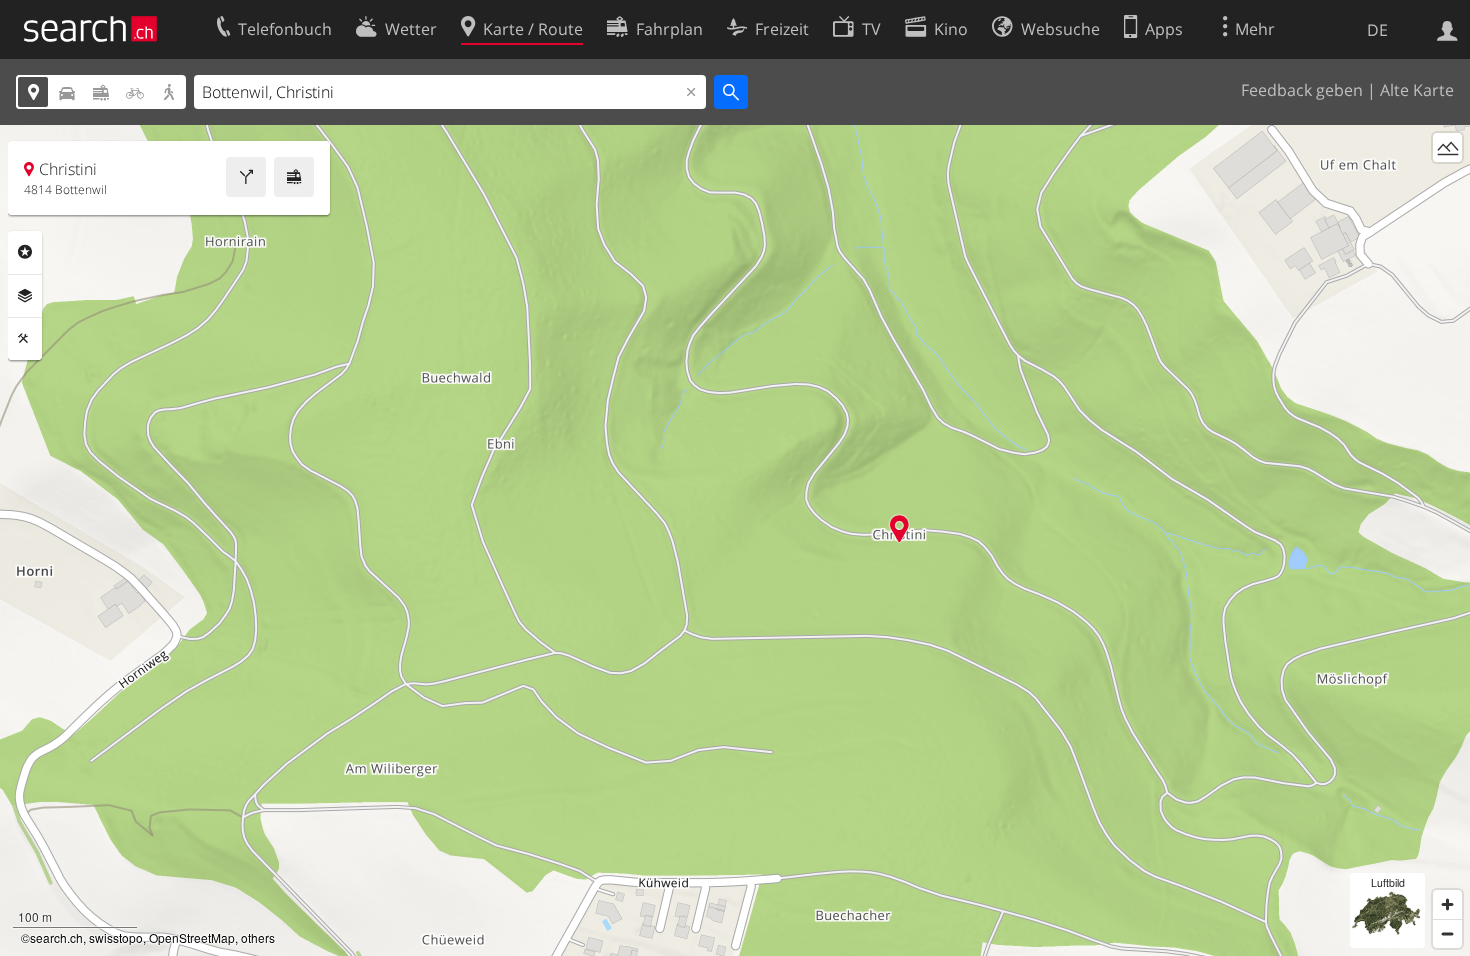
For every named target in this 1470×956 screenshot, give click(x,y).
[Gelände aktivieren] (1447, 147)
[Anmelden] (1447, 29)
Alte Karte (1417, 90)
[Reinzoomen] (1447, 904)
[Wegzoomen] (1447, 933)
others (258, 937)
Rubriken (25, 252)
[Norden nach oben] (1447, 184)
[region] (735, 540)
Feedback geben (1302, 90)
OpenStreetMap (192, 937)
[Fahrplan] (294, 177)
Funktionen (25, 339)
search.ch (56, 937)
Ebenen (25, 296)
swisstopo (116, 937)
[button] (899, 528)
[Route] (246, 177)
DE (1377, 30)
